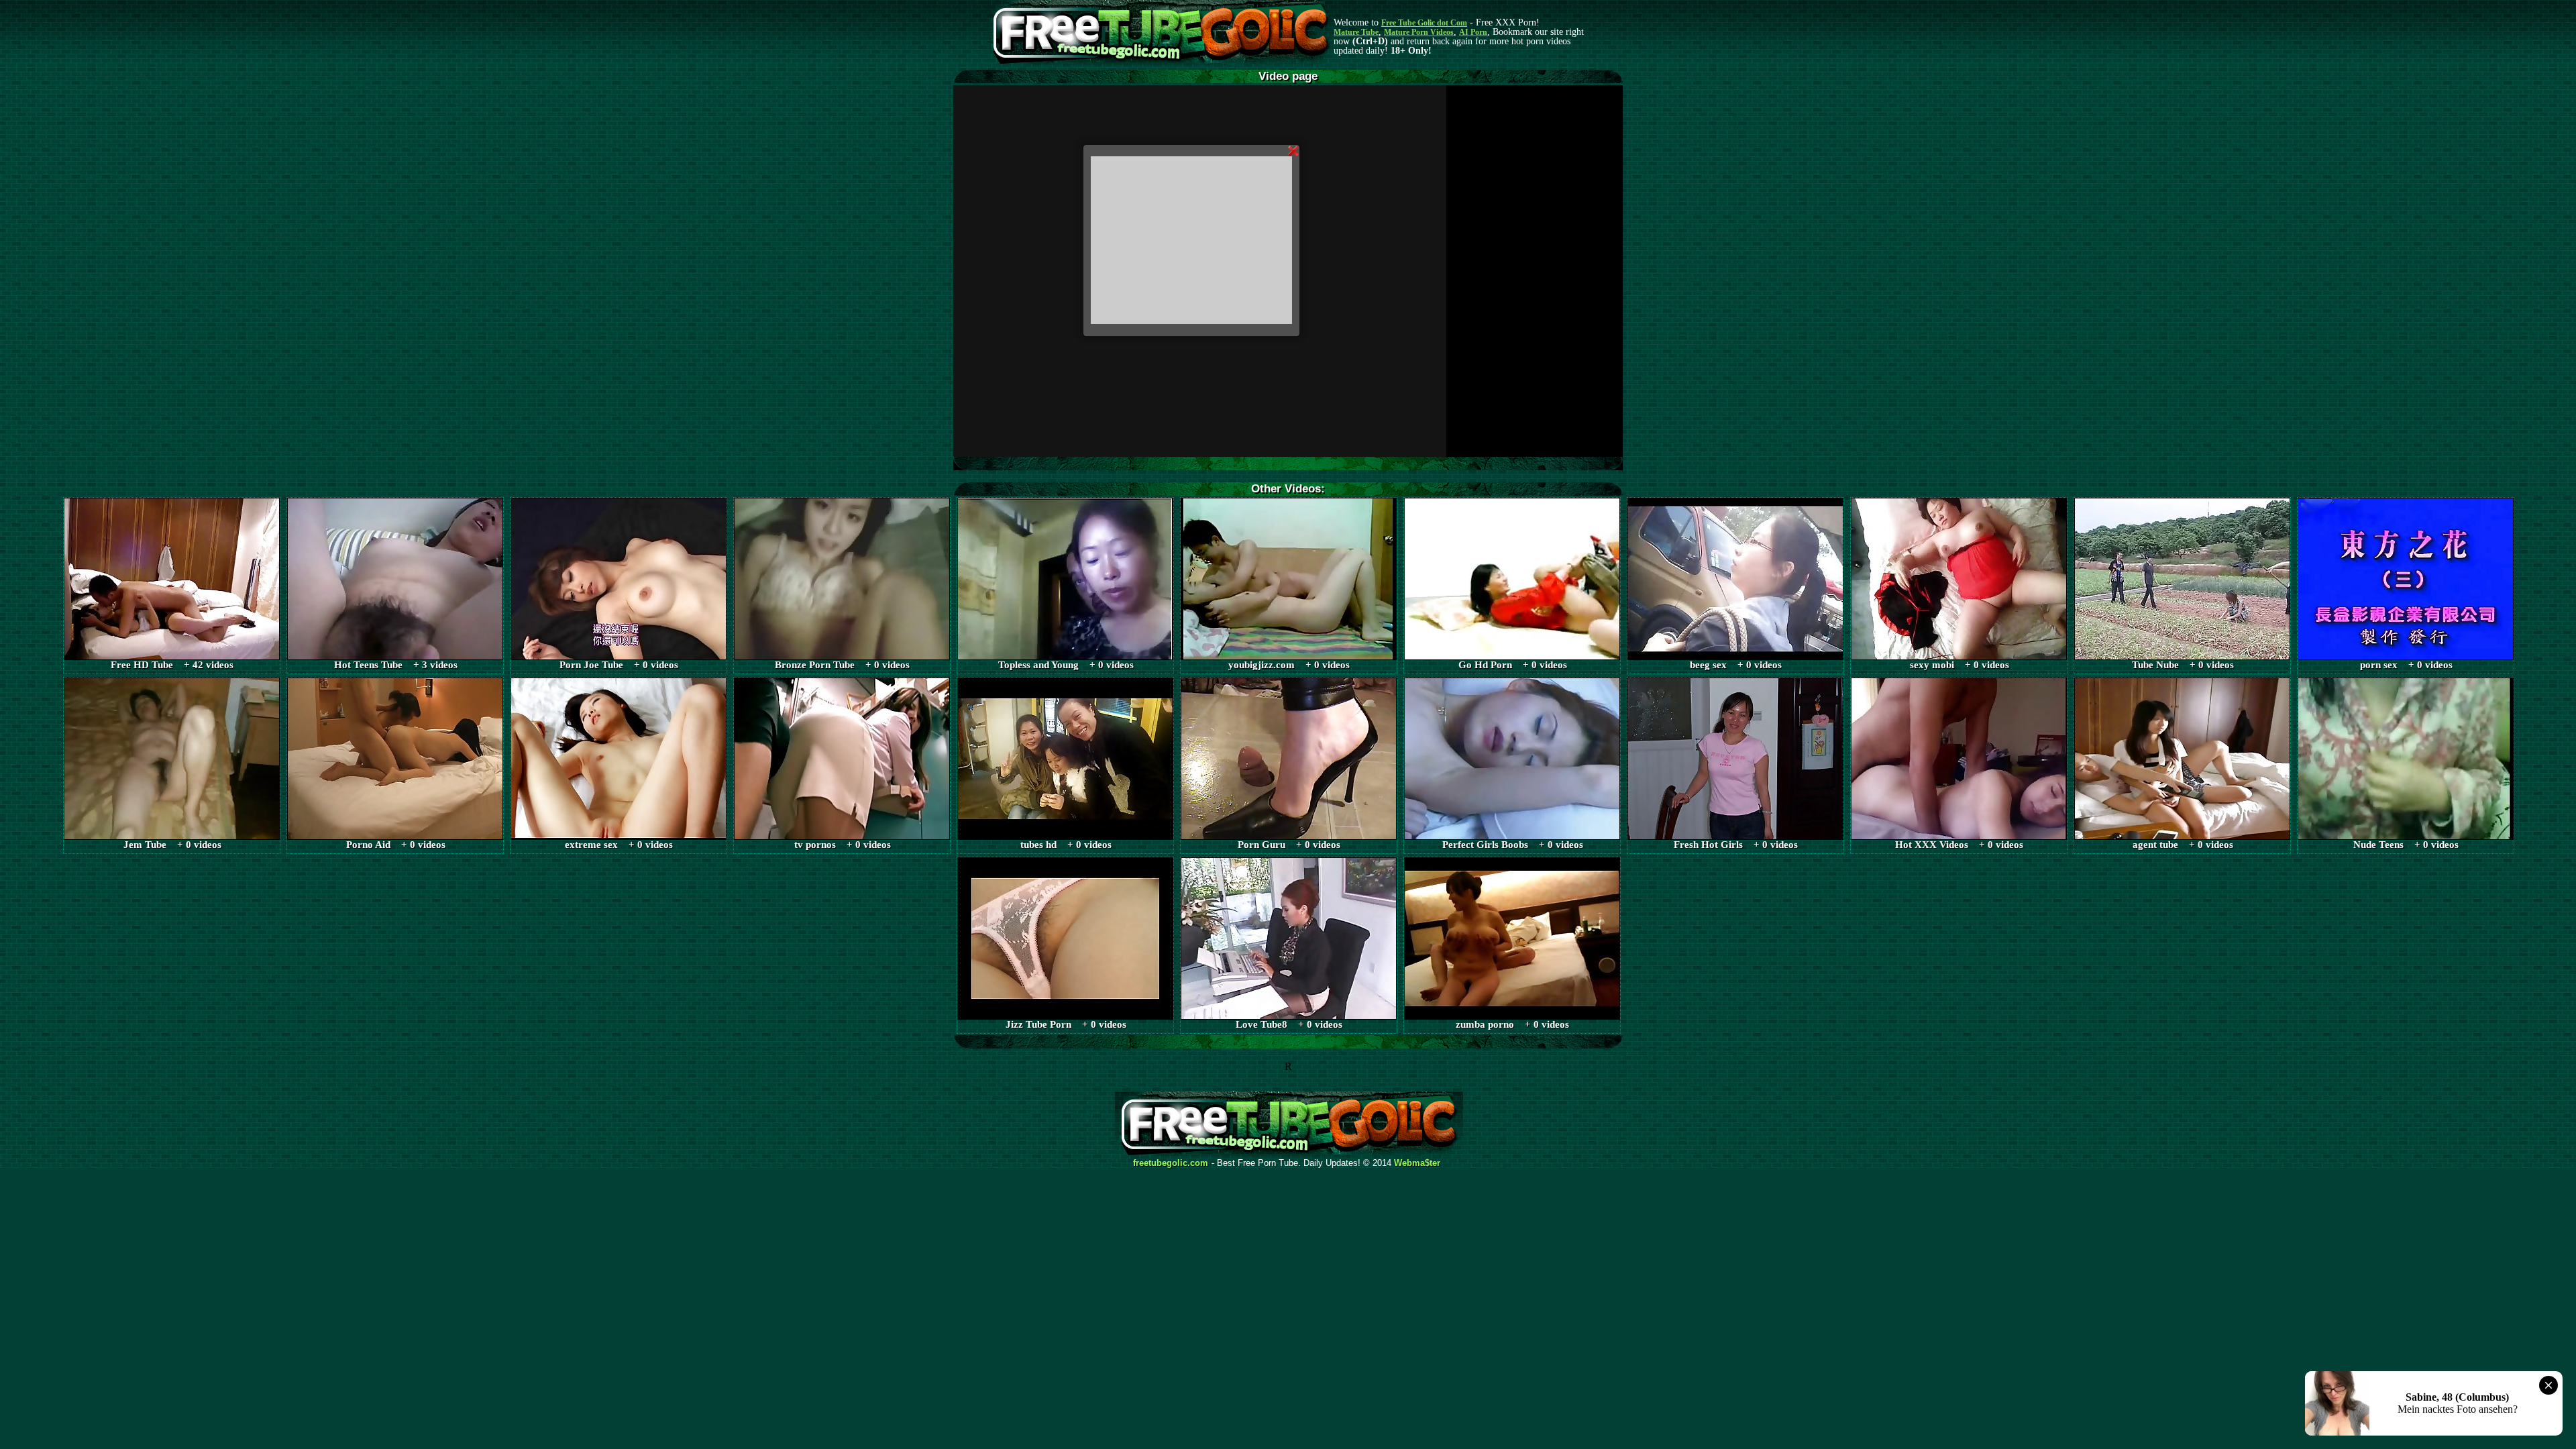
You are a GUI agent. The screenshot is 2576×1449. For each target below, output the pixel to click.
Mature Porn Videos (1419, 32)
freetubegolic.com (1171, 1163)
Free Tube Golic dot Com (1424, 23)
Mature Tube (1356, 32)
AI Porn (1473, 32)
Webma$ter (1417, 1163)
